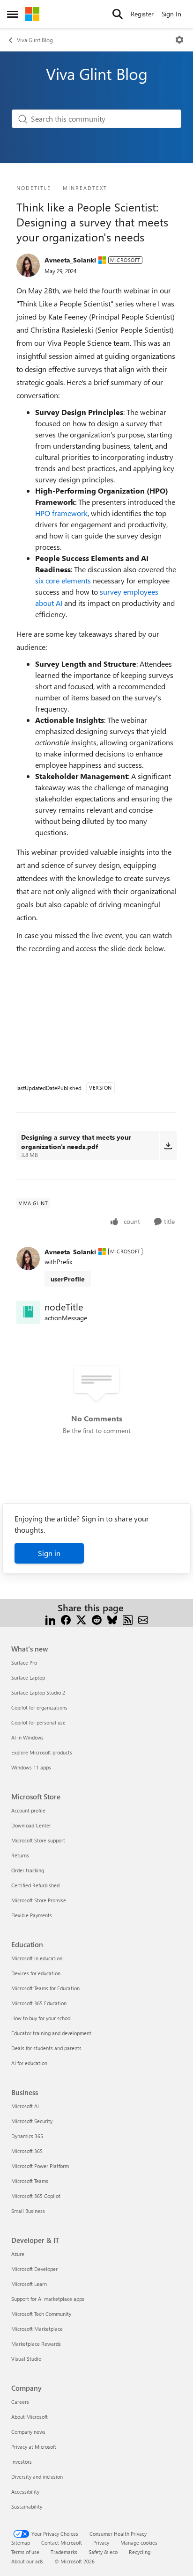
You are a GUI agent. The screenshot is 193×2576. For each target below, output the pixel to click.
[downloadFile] (168, 1146)
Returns (20, 1855)
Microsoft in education (37, 1958)
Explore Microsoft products (42, 1752)
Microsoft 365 (27, 2151)
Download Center (31, 1825)
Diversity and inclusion (37, 2477)
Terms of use (25, 2552)
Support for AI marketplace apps (48, 2299)
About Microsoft (30, 2417)
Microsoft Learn (29, 2284)
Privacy (101, 2543)
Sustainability (27, 2507)
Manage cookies (139, 2543)
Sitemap (21, 2543)
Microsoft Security (32, 2121)
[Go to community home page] (32, 14)
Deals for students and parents (46, 2048)
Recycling (140, 2552)
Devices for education (36, 1973)
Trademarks (64, 2552)
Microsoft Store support (38, 1840)
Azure (18, 2254)
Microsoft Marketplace (37, 2329)
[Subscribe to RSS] (128, 1619)
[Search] (118, 14)
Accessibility (25, 2492)
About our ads (27, 2561)
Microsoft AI (25, 2106)
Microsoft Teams (30, 2181)
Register (142, 14)
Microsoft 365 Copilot (36, 2196)
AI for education (29, 2063)
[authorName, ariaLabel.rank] (28, 265)
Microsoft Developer (34, 2269)
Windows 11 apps (31, 1767)
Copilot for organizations (39, 1707)
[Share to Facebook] (66, 1619)
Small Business (28, 2211)
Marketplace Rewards (36, 2344)
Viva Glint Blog (35, 40)
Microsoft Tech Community (41, 2314)
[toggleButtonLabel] (179, 40)
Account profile (28, 1810)
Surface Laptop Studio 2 (38, 1692)
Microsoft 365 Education (39, 2003)
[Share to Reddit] (97, 1619)
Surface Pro (24, 1663)
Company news (28, 2432)
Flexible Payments (32, 1915)
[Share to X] (81, 1619)
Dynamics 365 (27, 2136)
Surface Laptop (28, 1677)
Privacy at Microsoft (34, 2447)
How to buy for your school (41, 2018)
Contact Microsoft (62, 2543)
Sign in (49, 1553)
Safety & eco (103, 2552)
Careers (20, 2402)
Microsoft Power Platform (40, 2166)
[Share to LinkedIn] (50, 1619)
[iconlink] (28, 1312)
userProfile (68, 1279)
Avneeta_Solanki (70, 260)
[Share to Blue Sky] (112, 1619)
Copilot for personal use (38, 1722)
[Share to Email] (143, 1619)
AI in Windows (27, 1737)
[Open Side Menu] (13, 14)
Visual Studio (26, 2359)
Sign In (171, 14)
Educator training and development (51, 2033)
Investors (22, 2462)
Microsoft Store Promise (39, 1900)
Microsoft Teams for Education (45, 1988)
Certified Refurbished (35, 1885)
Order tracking (28, 1870)
